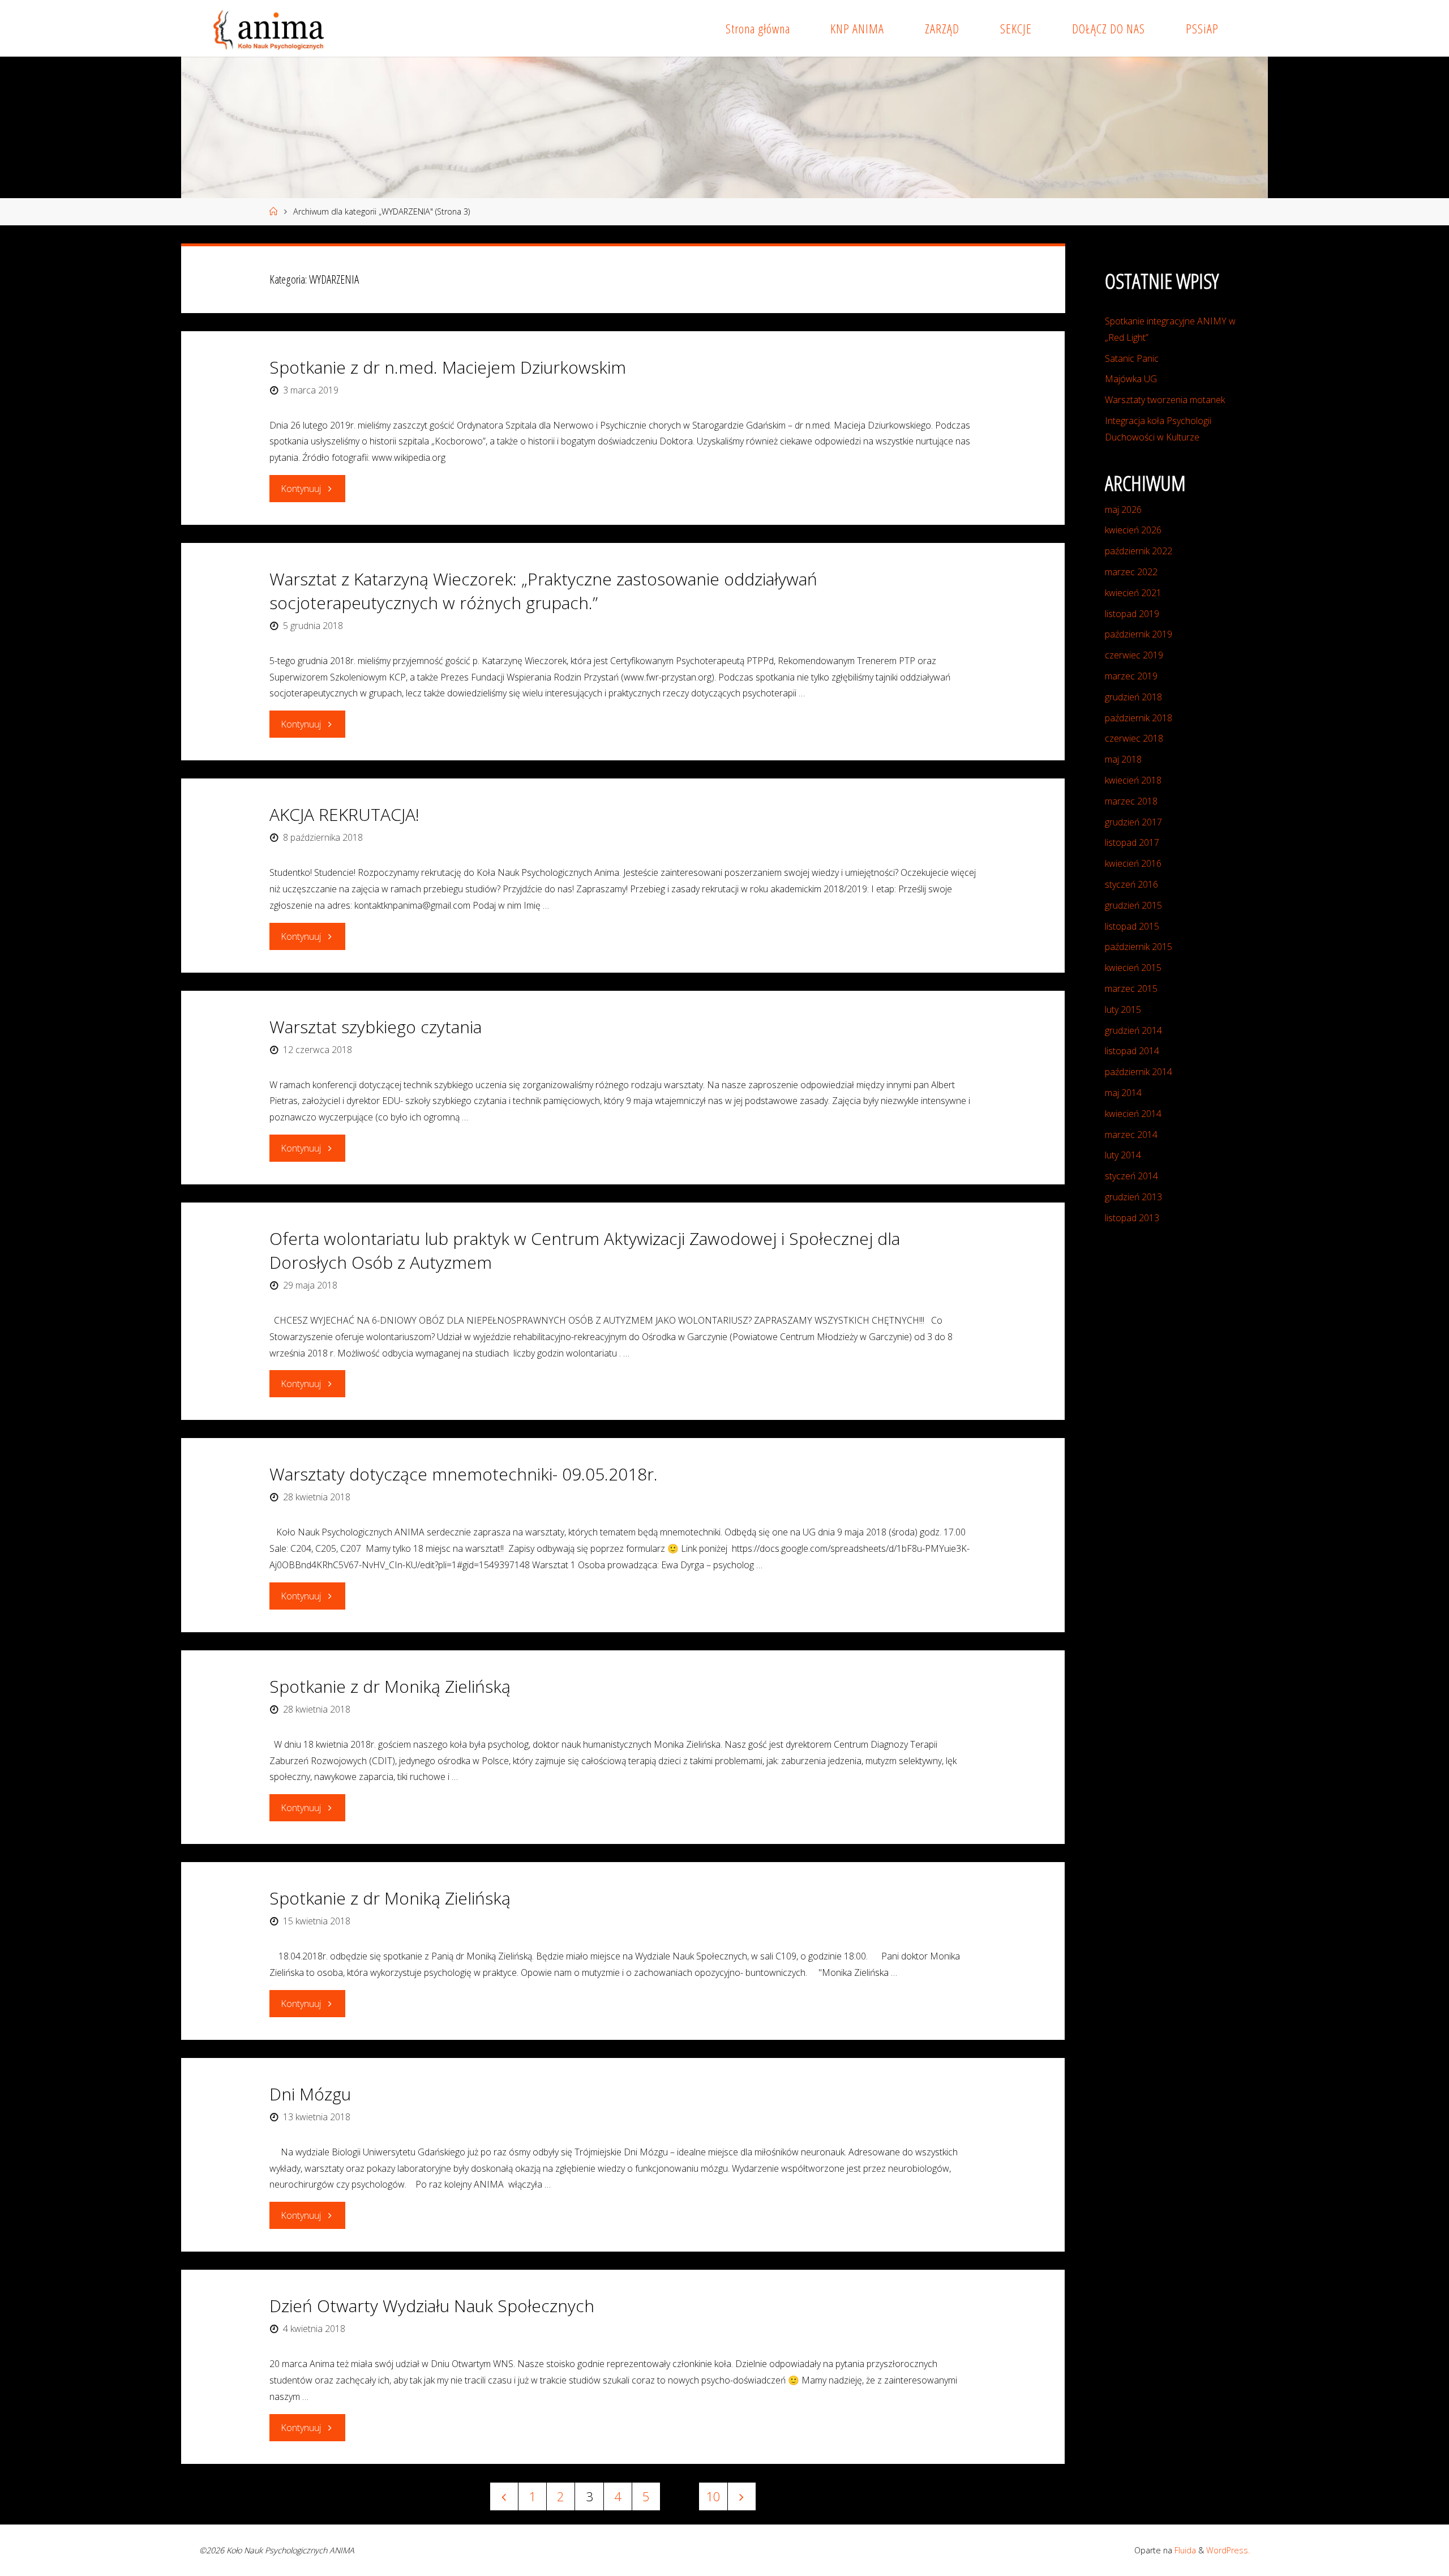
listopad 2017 (1132, 842)
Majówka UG (1131, 379)
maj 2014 (1123, 1093)
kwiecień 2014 (1133, 1114)
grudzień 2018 (1133, 697)
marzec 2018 (1131, 801)
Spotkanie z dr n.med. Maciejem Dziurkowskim (448, 367)
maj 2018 (1123, 759)
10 (713, 2496)
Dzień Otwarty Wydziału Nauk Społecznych (432, 2306)
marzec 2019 (1131, 676)
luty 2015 (1123, 1009)
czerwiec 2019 (1134, 655)
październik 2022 (1139, 551)
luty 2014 (1123, 1155)
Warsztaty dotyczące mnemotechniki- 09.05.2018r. (464, 1474)
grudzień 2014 (1133, 1030)
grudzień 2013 (1133, 1197)
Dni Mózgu (310, 2094)
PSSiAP (1202, 29)
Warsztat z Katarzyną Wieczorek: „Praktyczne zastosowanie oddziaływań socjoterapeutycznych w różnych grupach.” (543, 591)
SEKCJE (1016, 29)
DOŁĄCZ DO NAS (1109, 29)
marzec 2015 (1131, 989)
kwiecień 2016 (1133, 863)
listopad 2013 (1132, 1218)
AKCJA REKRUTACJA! (344, 814)
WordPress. (1228, 2550)
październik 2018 (1139, 718)
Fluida (1184, 2550)
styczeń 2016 (1131, 884)
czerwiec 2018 (1134, 738)
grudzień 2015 (1133, 905)
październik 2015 (1139, 947)
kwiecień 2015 (1133, 968)
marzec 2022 (1131, 572)
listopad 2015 (1132, 926)
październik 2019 (1139, 634)
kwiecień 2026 (1133, 530)
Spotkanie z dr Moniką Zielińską (390, 1686)
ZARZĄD (942, 29)
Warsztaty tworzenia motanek (1165, 400)
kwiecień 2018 (1133, 780)
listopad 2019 (1132, 614)
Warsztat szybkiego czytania (376, 1027)
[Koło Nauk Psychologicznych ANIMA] (267, 28)
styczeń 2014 (1131, 1176)
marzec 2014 (1131, 1135)
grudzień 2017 (1133, 822)
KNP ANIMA (857, 29)
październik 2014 (1139, 1072)
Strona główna (758, 29)
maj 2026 (1123, 510)
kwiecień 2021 (1133, 593)
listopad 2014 (1132, 1051)
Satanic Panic (1132, 358)
